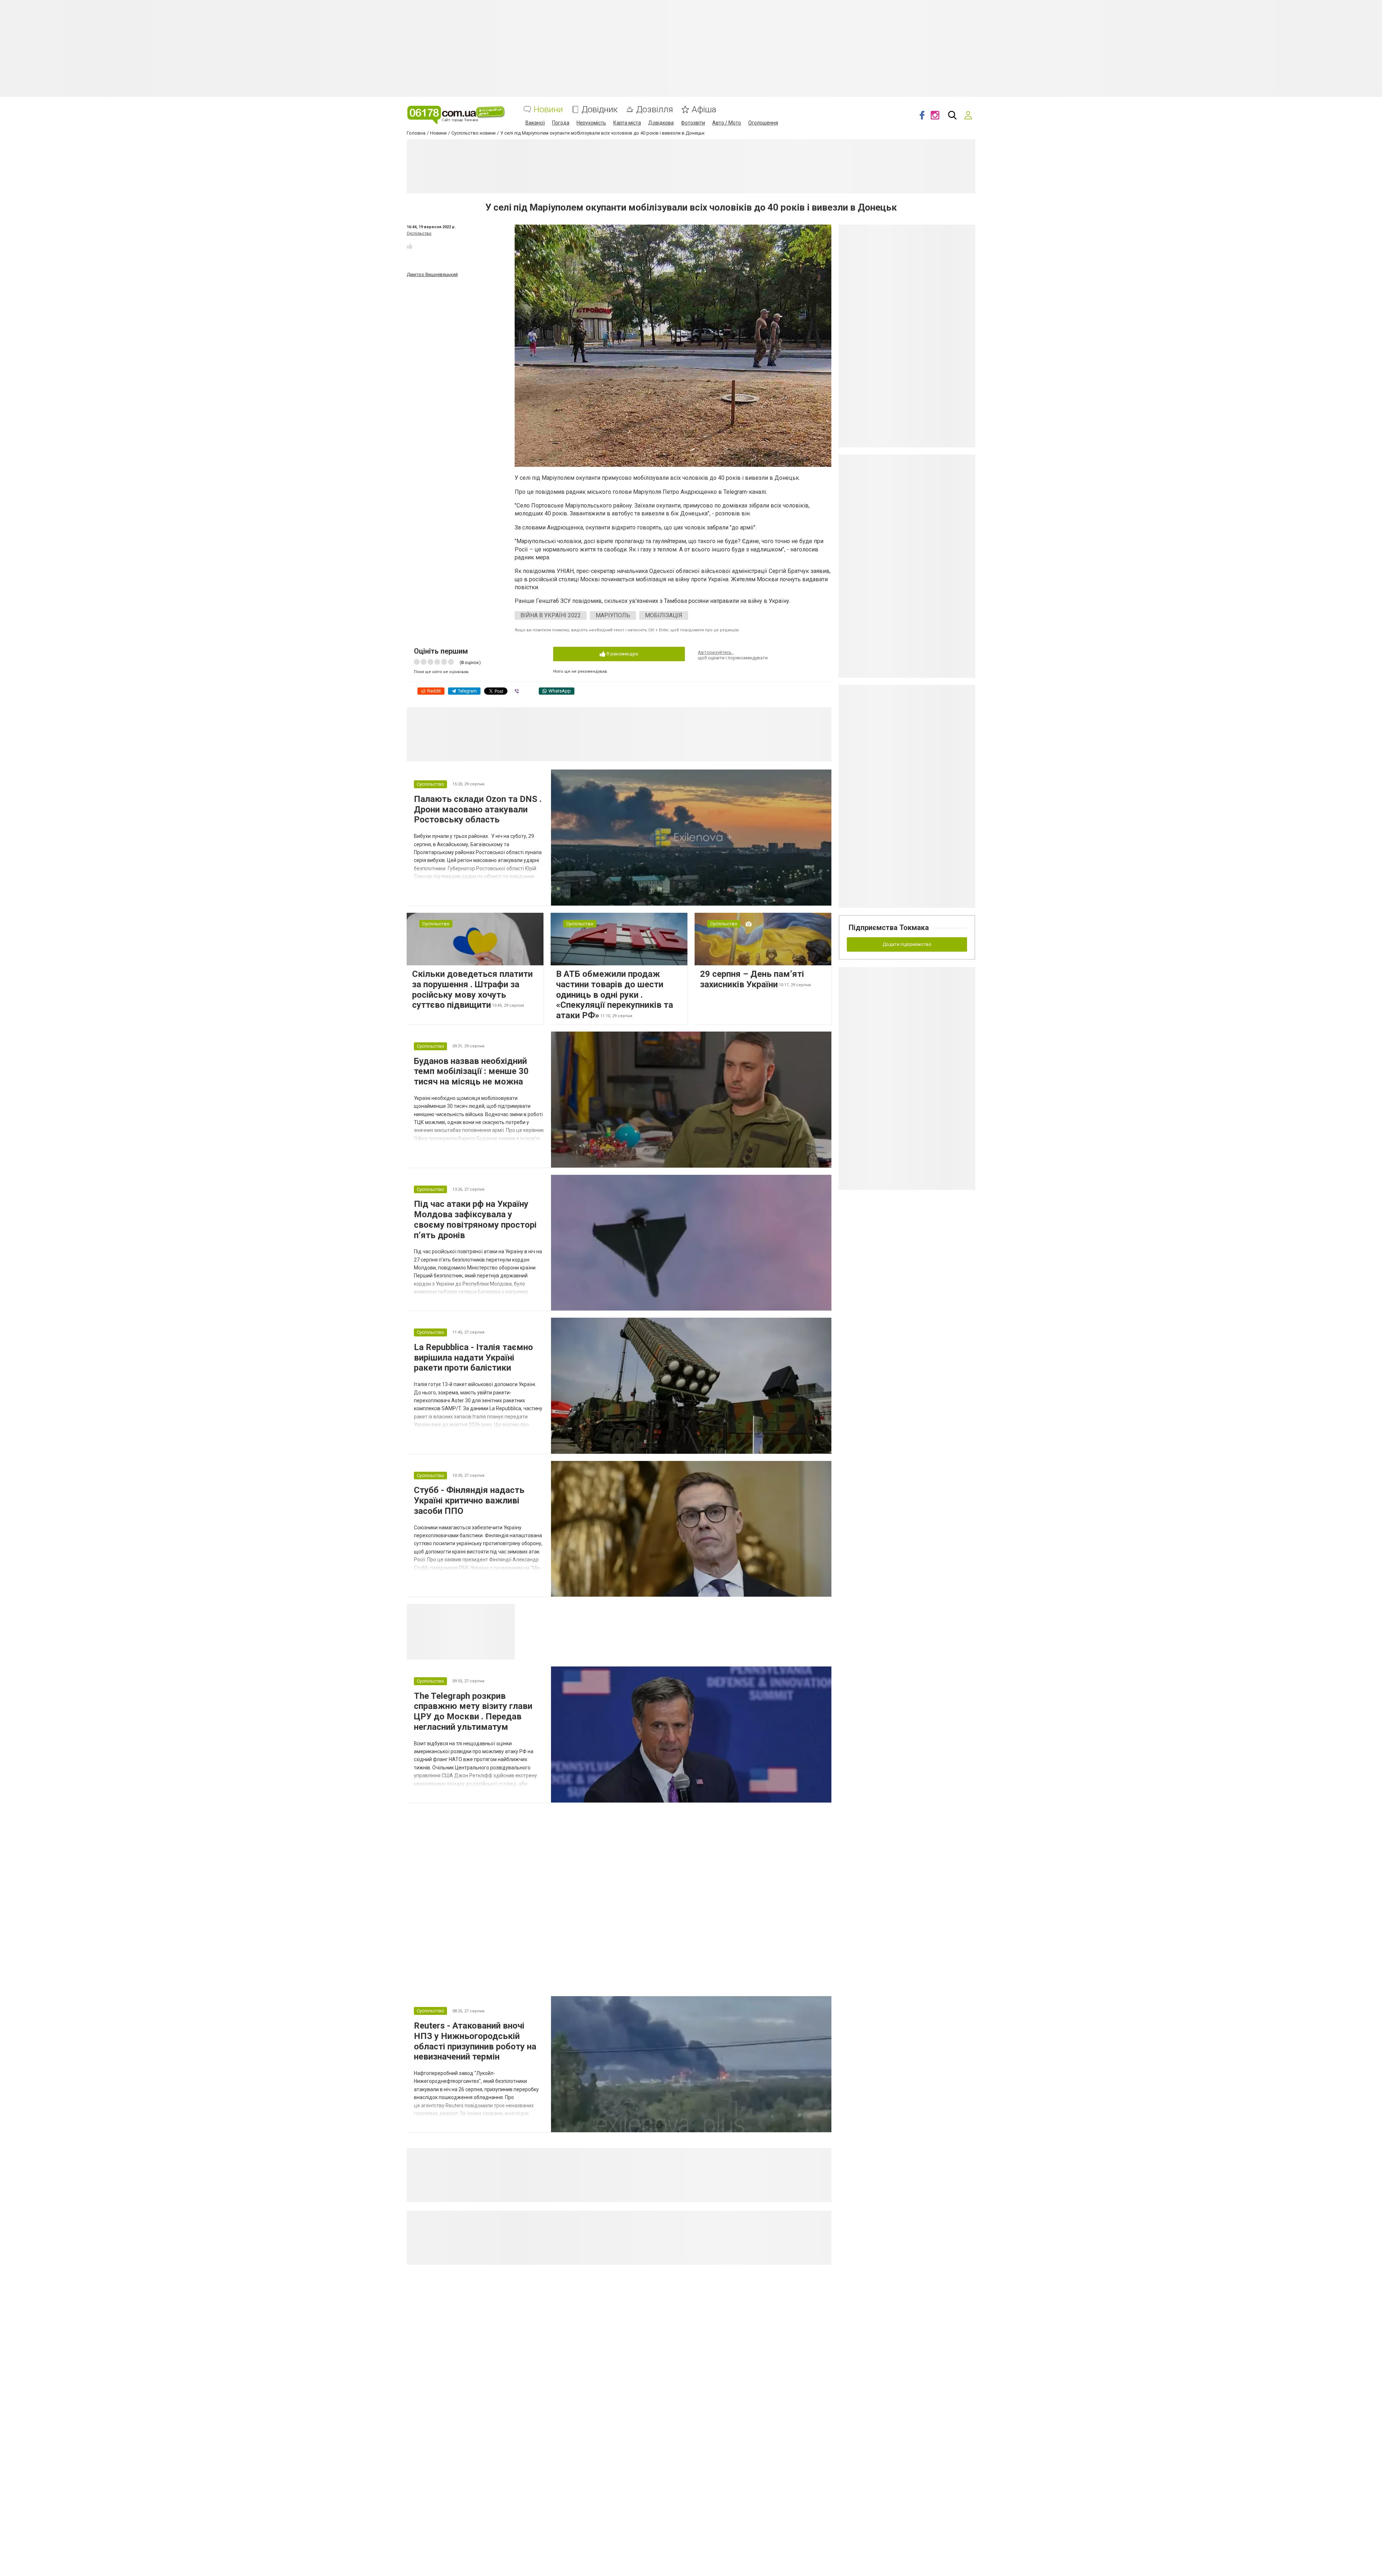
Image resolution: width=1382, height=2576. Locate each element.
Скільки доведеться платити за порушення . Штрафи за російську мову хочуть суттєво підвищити (472, 989)
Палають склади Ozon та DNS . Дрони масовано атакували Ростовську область (478, 809)
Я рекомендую (622, 654)
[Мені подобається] (410, 246)
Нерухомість (591, 123)
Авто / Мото (727, 123)
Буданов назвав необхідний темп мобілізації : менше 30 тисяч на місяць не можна (471, 1072)
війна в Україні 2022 (551, 615)
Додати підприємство (907, 944)
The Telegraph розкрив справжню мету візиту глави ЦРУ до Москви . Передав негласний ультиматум (473, 1711)
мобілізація (664, 615)
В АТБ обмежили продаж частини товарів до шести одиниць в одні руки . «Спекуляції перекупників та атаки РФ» (615, 995)
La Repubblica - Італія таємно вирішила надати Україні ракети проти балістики (473, 1358)
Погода (561, 123)
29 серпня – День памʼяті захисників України (752, 979)
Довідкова (661, 123)
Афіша (704, 110)
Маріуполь (613, 615)
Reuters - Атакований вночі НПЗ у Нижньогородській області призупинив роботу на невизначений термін (475, 2041)
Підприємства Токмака (889, 928)
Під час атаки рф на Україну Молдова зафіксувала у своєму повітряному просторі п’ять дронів (475, 1219)
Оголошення (763, 123)
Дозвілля (655, 110)
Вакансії (535, 123)
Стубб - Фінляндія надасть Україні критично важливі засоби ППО (469, 1501)
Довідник (600, 110)
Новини (548, 110)
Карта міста (627, 123)
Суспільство (419, 233)
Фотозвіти (693, 123)
